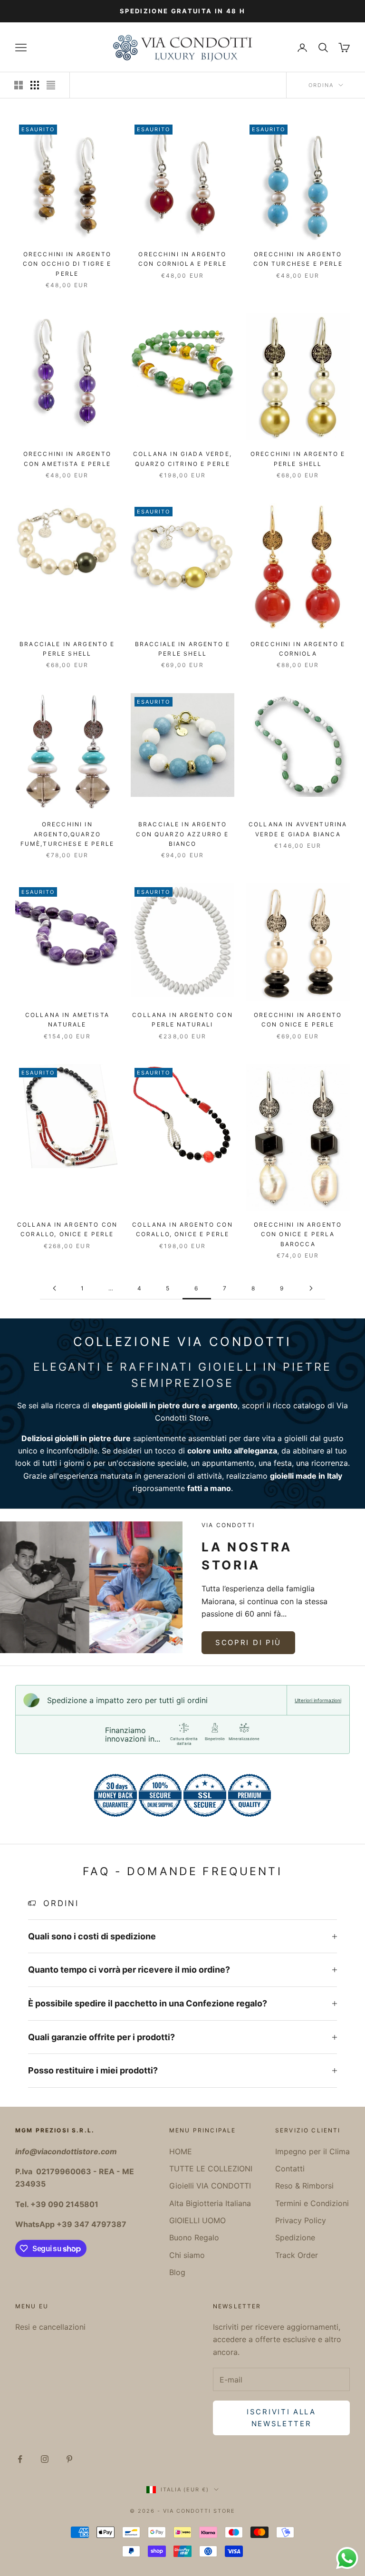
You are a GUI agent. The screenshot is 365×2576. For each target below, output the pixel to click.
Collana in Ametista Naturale (67, 1020)
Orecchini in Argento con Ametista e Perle (67, 459)
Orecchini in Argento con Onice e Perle (298, 1020)
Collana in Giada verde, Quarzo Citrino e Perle (182, 459)
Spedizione (295, 2237)
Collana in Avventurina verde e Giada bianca (298, 829)
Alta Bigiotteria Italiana (210, 2203)
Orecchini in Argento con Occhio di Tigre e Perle (67, 264)
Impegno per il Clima (312, 2151)
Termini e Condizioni (312, 2203)
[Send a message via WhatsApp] (347, 2558)
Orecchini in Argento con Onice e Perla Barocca (298, 1234)
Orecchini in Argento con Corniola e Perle (182, 259)
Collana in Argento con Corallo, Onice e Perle (67, 1229)
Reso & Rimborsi (304, 2186)
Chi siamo (187, 2255)
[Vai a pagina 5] (54, 1288)
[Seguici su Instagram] (45, 2459)
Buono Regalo (194, 2237)
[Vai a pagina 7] (311, 1288)
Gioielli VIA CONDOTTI (210, 2186)
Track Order (297, 2255)
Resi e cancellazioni (50, 2327)
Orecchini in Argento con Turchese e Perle (298, 259)
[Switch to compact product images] (51, 85)
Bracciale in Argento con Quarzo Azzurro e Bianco (182, 834)
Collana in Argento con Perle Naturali (182, 1020)
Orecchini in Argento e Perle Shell (298, 459)
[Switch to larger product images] (19, 85)
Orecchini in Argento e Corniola (298, 649)
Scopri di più (248, 1642)
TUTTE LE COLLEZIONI (211, 2169)
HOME (181, 2151)
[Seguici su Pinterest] (69, 2459)
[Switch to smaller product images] (35, 85)
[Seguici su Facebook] (20, 2459)
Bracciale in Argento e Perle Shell (67, 649)
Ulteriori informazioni (318, 1700)
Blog (177, 2272)
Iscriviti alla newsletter (281, 2418)
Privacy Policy (301, 2220)
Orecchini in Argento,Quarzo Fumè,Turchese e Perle (67, 834)
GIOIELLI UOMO (197, 2220)
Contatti (290, 2169)
